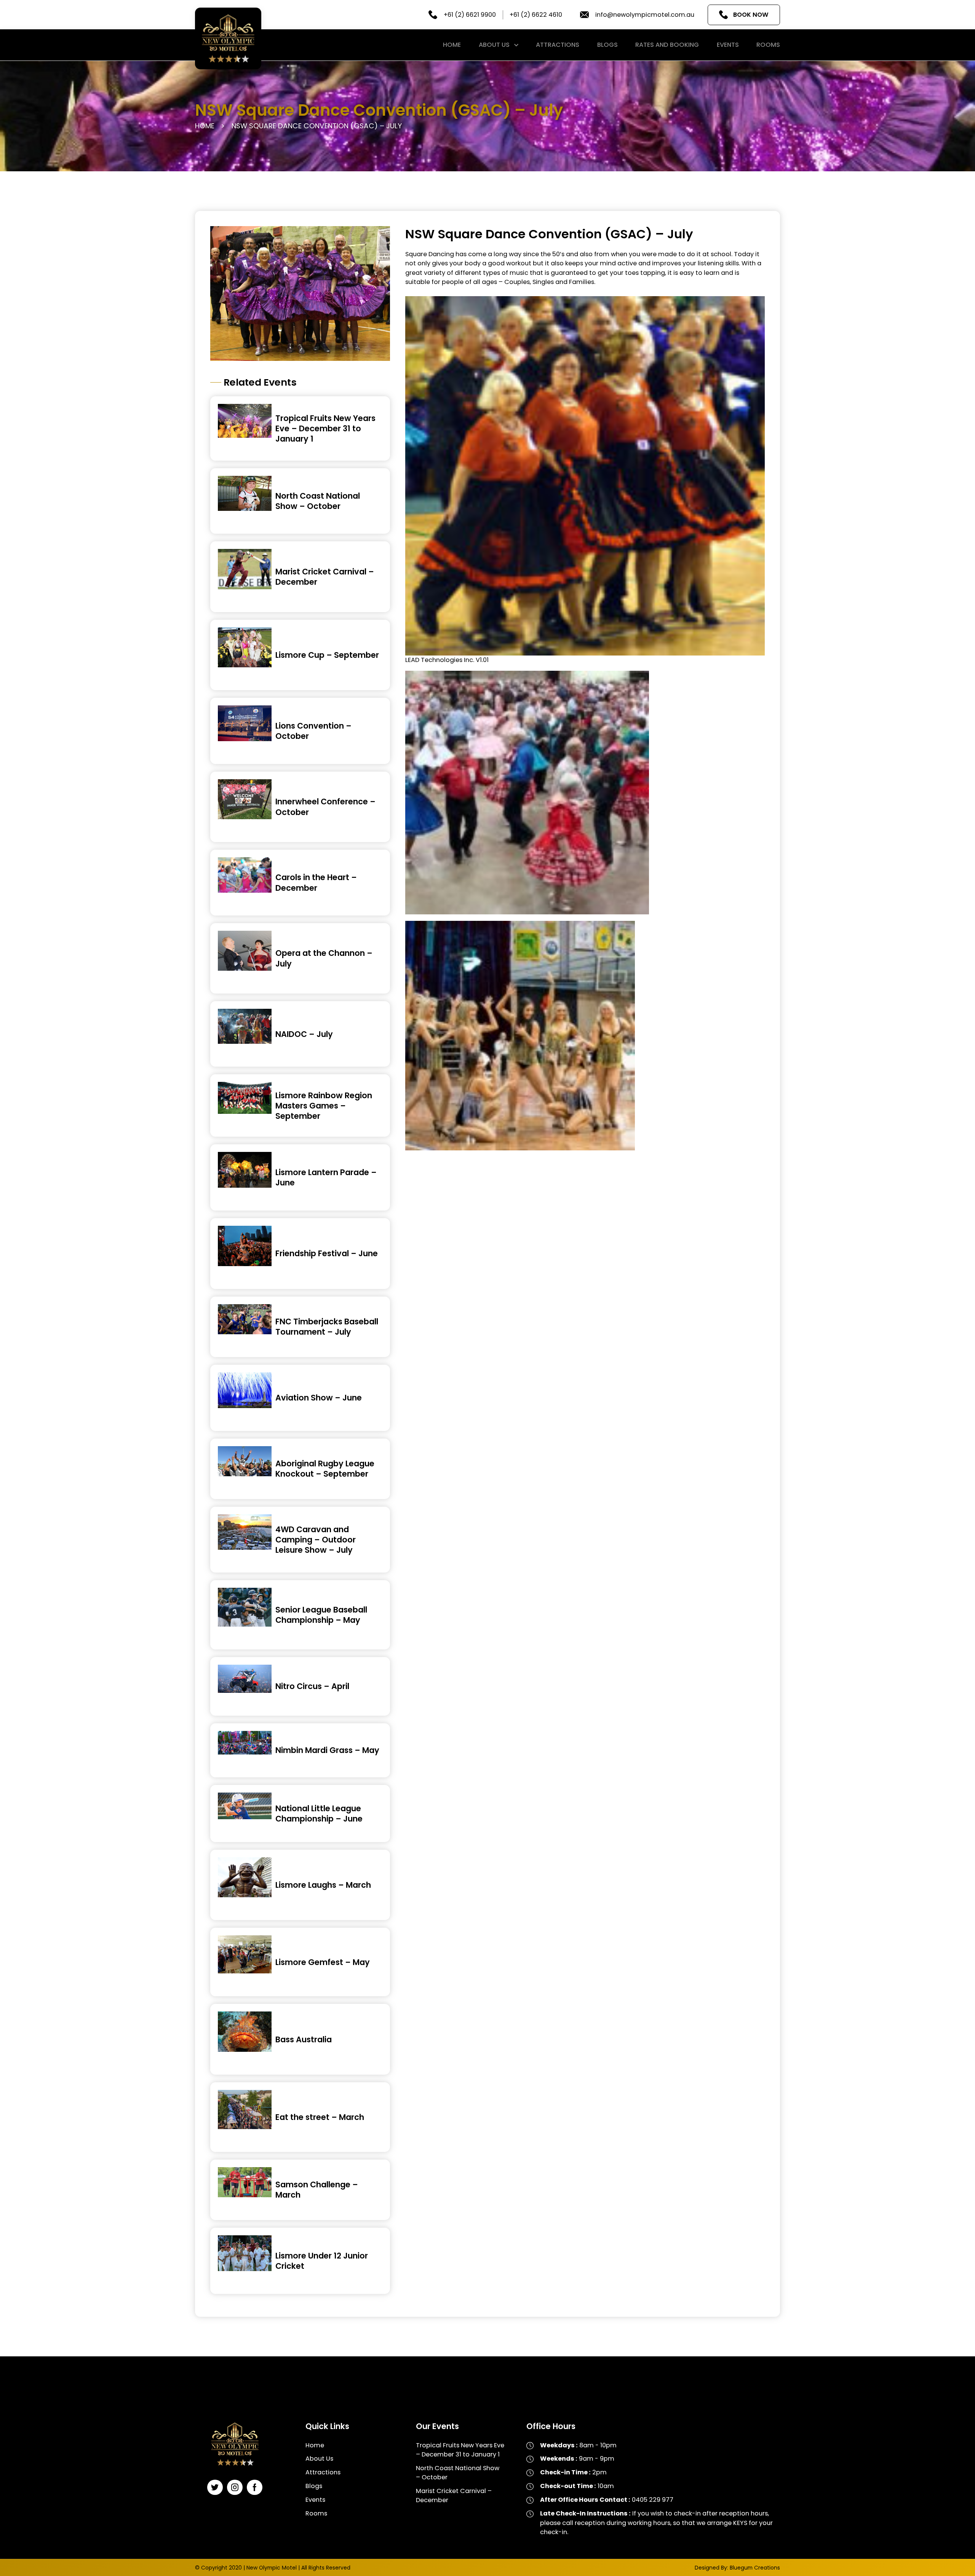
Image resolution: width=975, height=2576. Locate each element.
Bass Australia (304, 2039)
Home (452, 45)
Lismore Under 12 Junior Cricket (322, 2261)
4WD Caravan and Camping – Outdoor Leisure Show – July (316, 1540)
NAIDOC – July (304, 1034)
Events (728, 45)
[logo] (228, 38)
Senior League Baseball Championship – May (321, 1615)
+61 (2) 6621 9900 (470, 15)
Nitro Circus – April (312, 1686)
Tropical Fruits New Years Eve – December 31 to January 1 (325, 428)
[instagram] (235, 2487)
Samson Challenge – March (317, 2190)
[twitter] (215, 2487)
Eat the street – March (320, 2117)
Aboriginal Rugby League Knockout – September (325, 1469)
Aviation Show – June (319, 1398)
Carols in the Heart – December (316, 882)
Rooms (768, 45)
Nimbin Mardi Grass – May (327, 1750)
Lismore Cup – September (327, 655)
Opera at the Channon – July (324, 958)
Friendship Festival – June (327, 1253)
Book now (751, 15)
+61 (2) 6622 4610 (536, 15)
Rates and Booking (667, 45)
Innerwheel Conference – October (325, 807)
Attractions (558, 45)
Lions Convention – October (313, 731)
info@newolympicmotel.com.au (645, 15)
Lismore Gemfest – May (323, 1962)
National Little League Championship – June (319, 1814)
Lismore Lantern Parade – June (326, 1177)
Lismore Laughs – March (323, 1885)
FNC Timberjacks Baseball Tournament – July (327, 1327)
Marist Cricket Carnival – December (325, 577)
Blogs (607, 45)
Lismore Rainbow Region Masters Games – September (324, 1106)
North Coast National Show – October (318, 501)
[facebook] (255, 2487)
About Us (494, 45)
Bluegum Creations (755, 2568)
